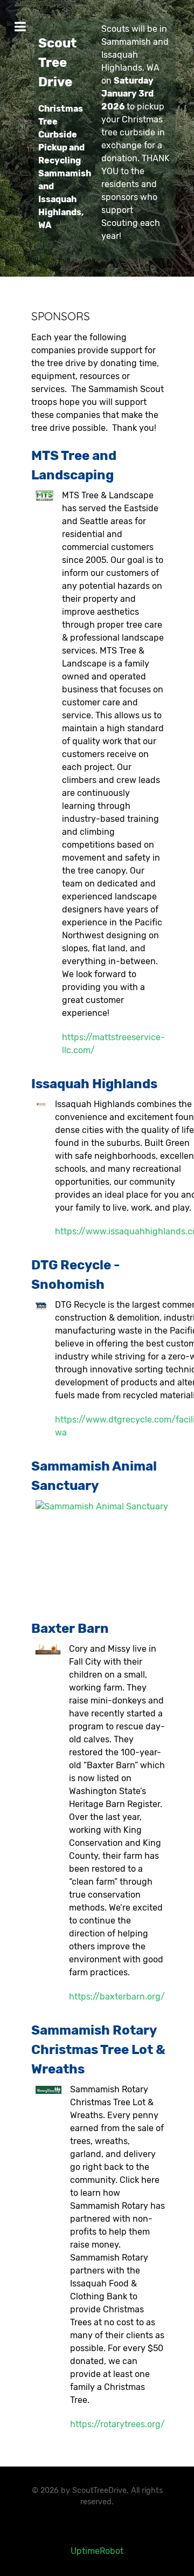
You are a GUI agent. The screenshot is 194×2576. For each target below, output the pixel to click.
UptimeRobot (97, 2551)
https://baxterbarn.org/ (117, 1997)
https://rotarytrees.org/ (117, 2424)
